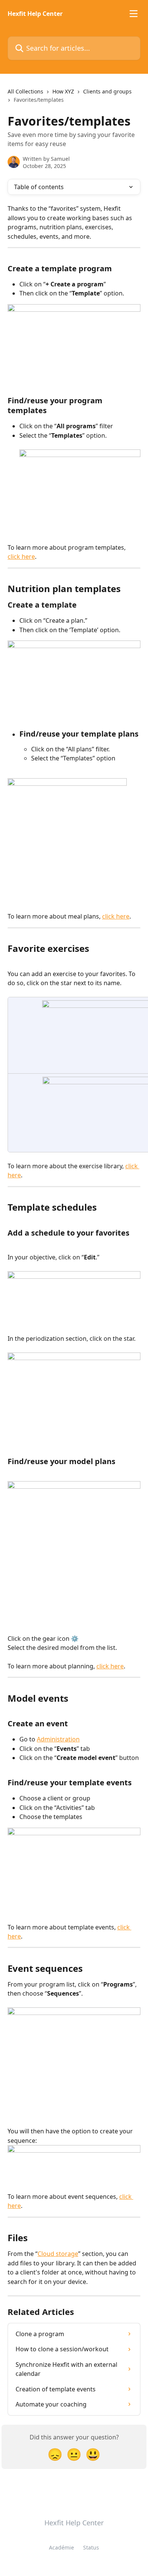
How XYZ (63, 91)
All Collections (25, 91)
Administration (58, 1739)
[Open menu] (134, 14)
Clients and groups (107, 91)
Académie (61, 2547)
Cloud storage (58, 2254)
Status (91, 2547)
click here (21, 557)
